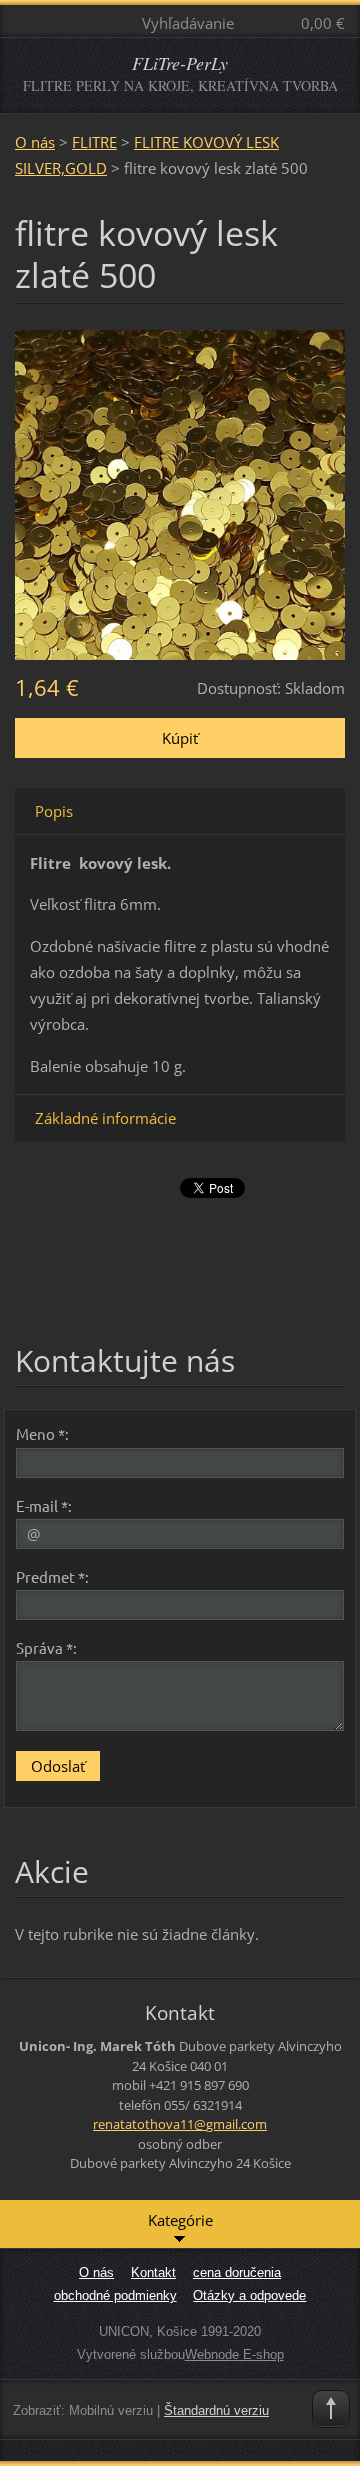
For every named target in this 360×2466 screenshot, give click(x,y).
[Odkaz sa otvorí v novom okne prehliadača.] (180, 493)
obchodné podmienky (115, 2295)
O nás (35, 142)
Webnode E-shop (234, 2354)
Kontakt (153, 2272)
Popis (54, 811)
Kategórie (180, 2220)
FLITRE (94, 142)
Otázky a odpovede (249, 2295)
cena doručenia (237, 2272)
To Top (331, 2409)
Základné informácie (105, 1118)
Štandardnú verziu (216, 2410)
